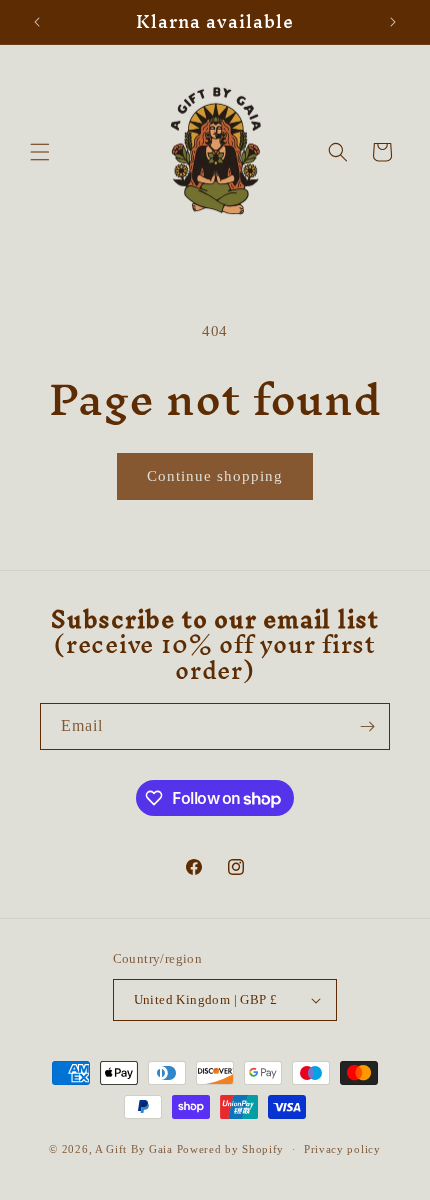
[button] (40, 152)
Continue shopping (215, 476)
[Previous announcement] (37, 22)
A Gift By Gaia (134, 1149)
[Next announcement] (393, 22)
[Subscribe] (367, 726)
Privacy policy (342, 1149)
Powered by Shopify (231, 1149)
